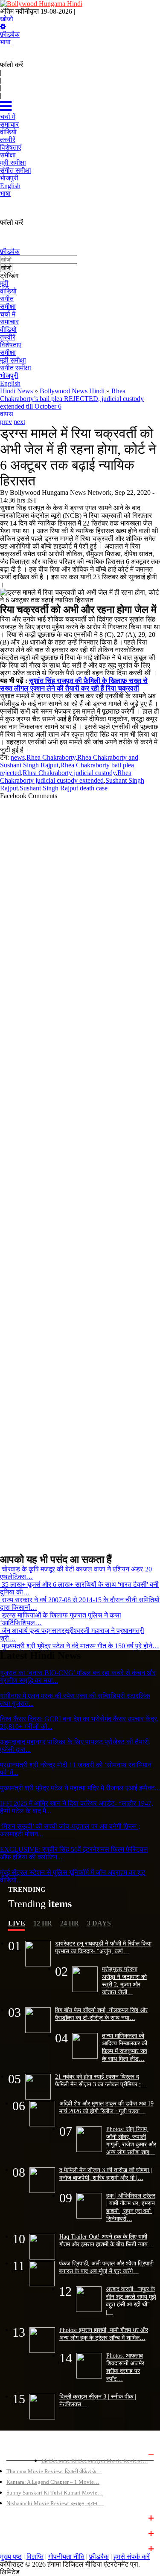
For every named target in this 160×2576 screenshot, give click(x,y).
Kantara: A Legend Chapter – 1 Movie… (53, 2482)
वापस (7, 414)
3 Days (99, 1923)
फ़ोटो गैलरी (17, 2548)
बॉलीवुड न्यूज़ (20, 2517)
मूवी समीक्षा (13, 360)
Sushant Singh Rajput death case (64, 788)
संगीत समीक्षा (16, 368)
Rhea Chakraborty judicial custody (69, 773)
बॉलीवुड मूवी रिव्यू (24, 2454)
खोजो (7, 19)
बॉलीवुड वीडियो (22, 2532)
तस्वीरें (8, 337)
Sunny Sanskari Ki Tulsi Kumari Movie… (55, 2493)
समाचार (9, 322)
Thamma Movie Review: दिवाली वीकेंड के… (54, 2471)
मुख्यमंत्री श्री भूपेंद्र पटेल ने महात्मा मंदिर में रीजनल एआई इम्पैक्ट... (80, 1788)
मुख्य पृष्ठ (11, 2557)
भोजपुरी (9, 376)
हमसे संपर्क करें (132, 2557)
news (18, 757)
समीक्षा (8, 306)
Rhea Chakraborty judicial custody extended (66, 777)
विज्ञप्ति (35, 2557)
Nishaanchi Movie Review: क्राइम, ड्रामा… (55, 2503)
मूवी (4, 283)
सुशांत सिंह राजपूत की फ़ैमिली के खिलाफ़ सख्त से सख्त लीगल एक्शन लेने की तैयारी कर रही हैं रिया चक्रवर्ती (74, 684)
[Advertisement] (80, 1173)
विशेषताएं (11, 345)
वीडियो (8, 291)
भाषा (5, 42)
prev (6, 422)
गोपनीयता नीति (66, 2557)
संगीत (7, 299)
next (19, 422)
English (10, 383)
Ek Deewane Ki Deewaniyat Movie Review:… (95, 2461)
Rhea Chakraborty (51, 757)
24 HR (70, 1923)
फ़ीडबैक (10, 34)
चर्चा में (8, 314)
